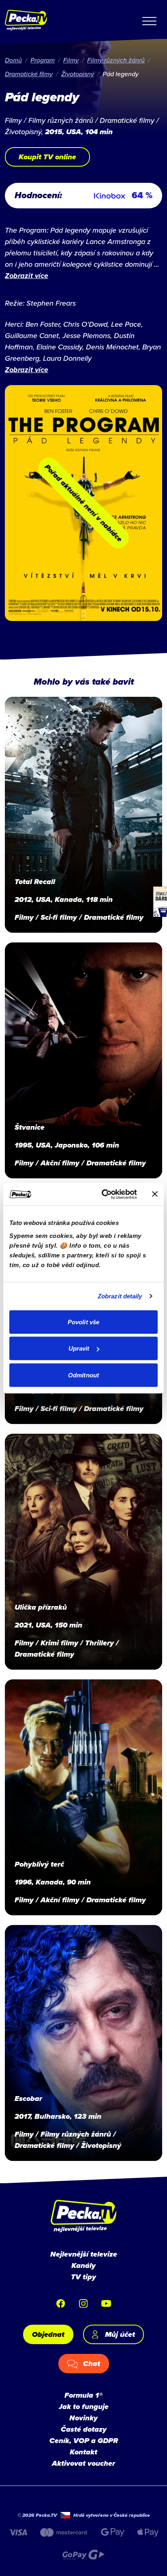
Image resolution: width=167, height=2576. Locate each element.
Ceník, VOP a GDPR (84, 2441)
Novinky (83, 2418)
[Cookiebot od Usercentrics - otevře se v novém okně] (103, 1194)
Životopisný (78, 74)
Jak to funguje (84, 2407)
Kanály (83, 2266)
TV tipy (83, 2277)
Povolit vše (83, 1322)
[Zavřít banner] (155, 1194)
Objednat (48, 2334)
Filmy (71, 60)
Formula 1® (83, 2395)
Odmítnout (83, 1375)
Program (43, 60)
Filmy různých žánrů (116, 60)
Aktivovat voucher (83, 2463)
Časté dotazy (84, 2429)
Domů (13, 60)
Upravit (79, 1348)
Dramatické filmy (29, 74)
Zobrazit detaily (120, 1296)
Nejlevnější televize (84, 2254)
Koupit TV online (47, 157)
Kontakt (83, 2452)
